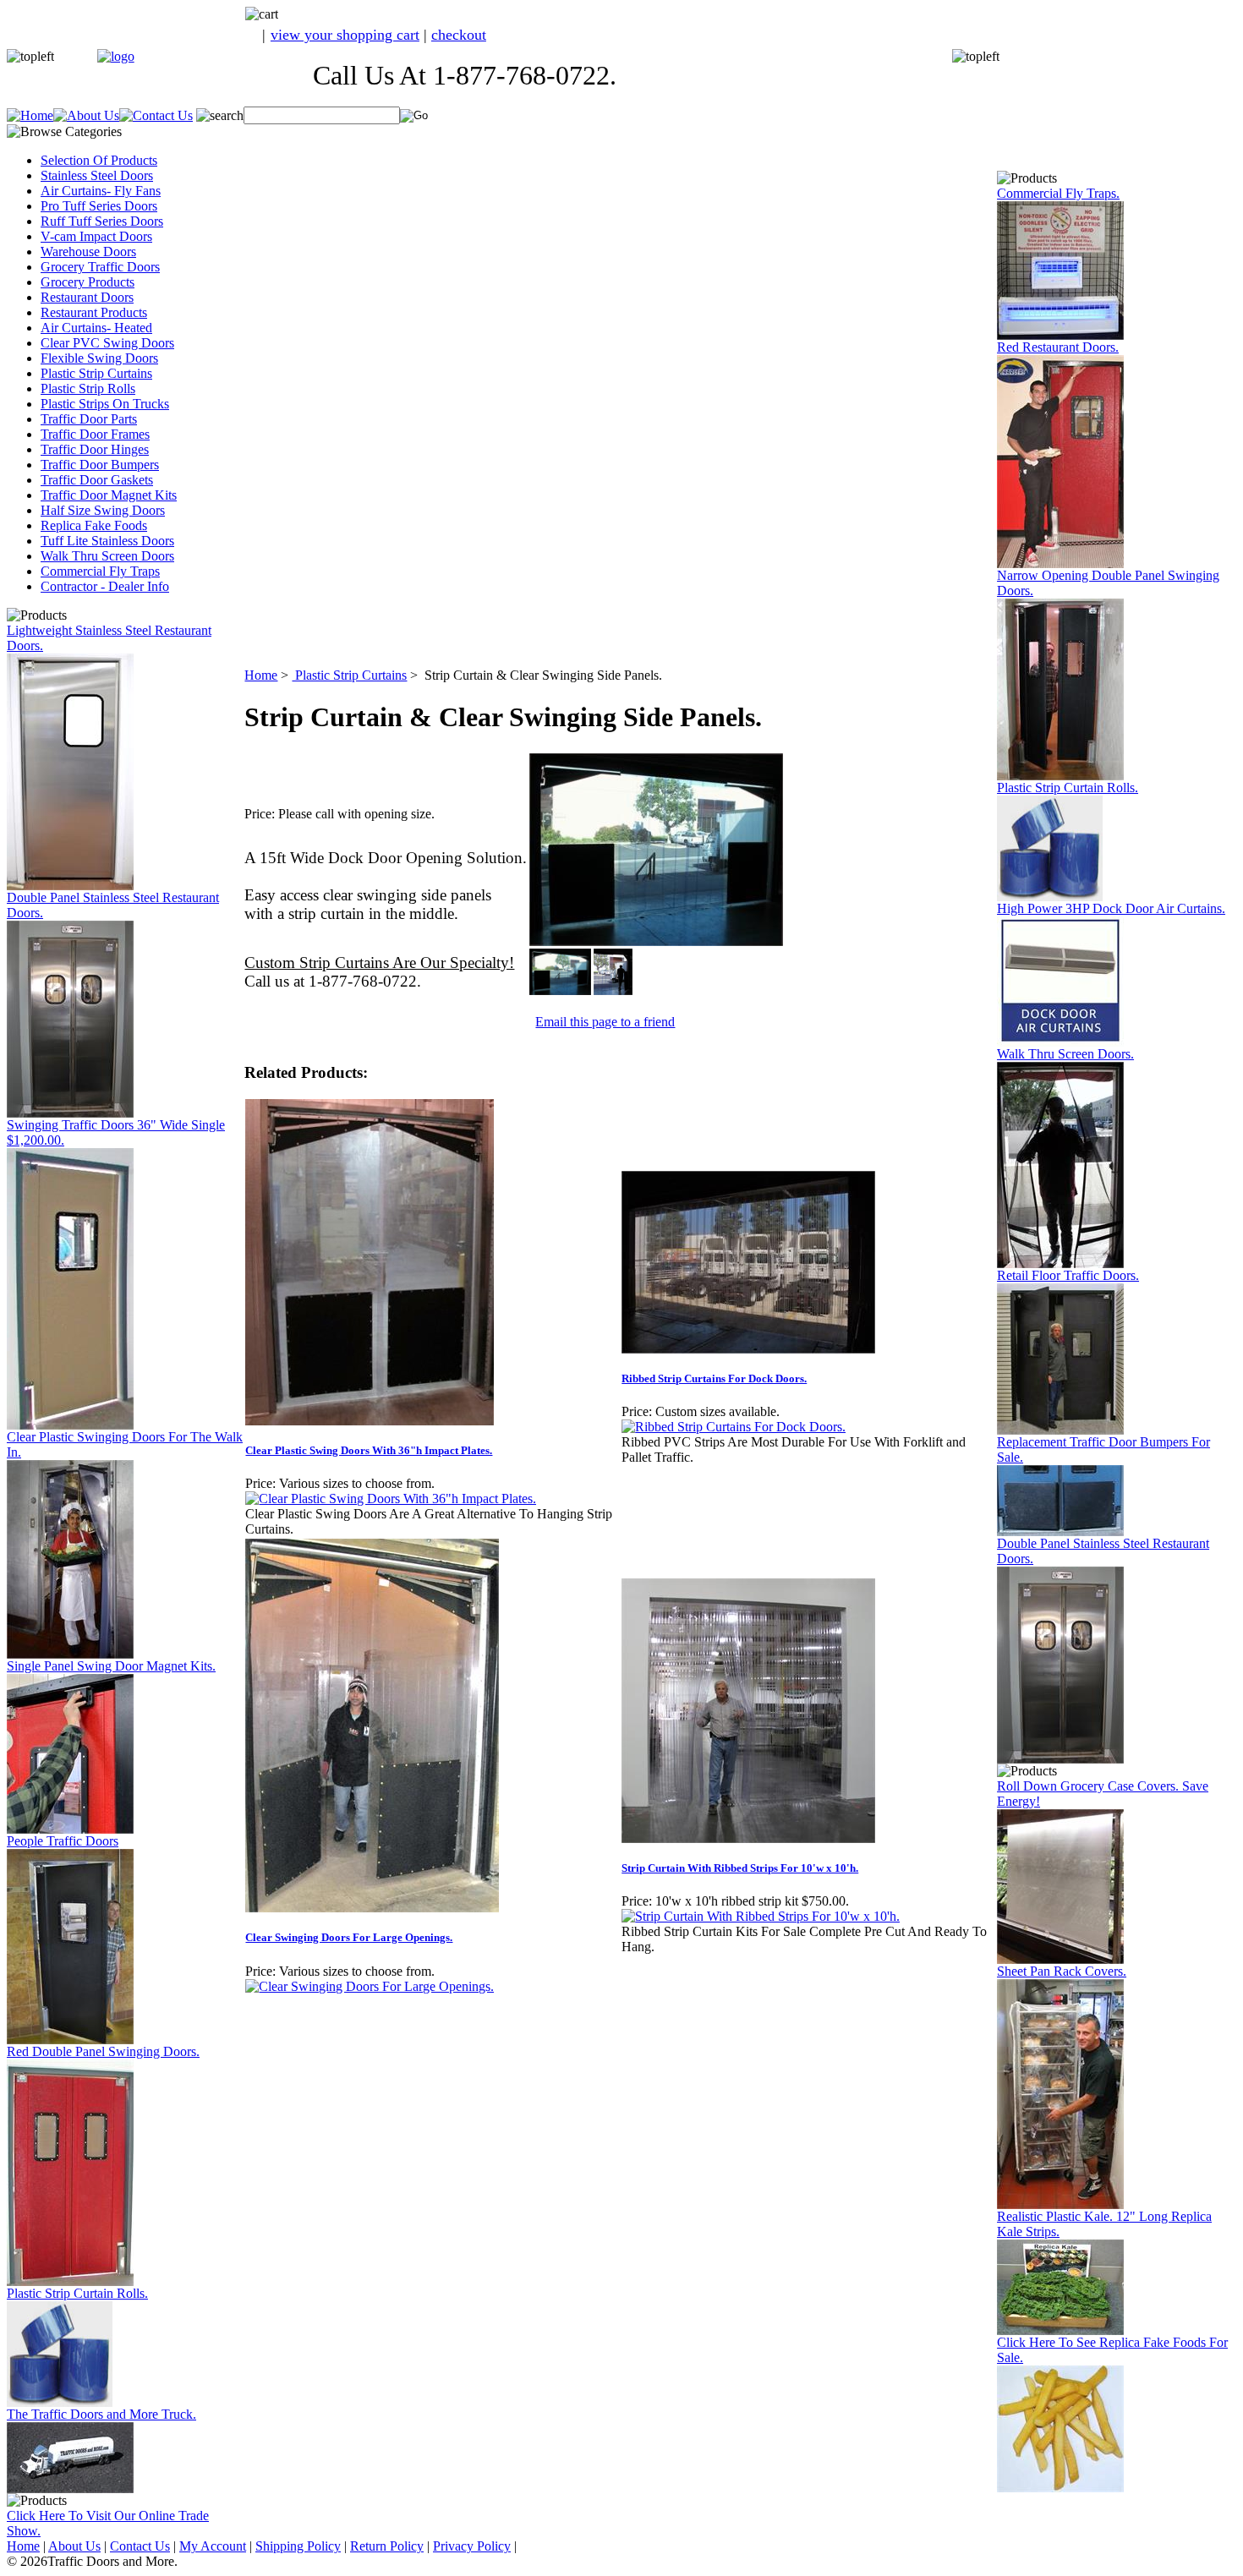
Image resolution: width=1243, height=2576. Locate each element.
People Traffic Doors (63, 1841)
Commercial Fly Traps (100, 571)
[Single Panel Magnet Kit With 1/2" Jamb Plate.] (70, 1829)
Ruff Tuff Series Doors (102, 221)
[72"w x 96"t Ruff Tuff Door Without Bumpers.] (1060, 1430)
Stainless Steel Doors (97, 175)
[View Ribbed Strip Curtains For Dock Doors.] (734, 1427)
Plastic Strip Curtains (96, 373)
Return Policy (387, 2546)
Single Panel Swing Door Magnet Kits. (111, 1666)
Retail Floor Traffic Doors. (1068, 1275)
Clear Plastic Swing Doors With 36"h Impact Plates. (369, 1450)
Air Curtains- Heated (96, 328)
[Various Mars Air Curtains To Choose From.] (1060, 1042)
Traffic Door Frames (95, 434)
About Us (74, 2546)
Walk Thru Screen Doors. (1065, 1054)
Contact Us (140, 2546)
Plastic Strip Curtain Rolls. (77, 2293)
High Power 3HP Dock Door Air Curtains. (1111, 908)
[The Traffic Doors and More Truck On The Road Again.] (70, 2488)
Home (261, 675)
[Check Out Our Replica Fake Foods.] (1060, 2488)
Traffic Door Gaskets (97, 480)
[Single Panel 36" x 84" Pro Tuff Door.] (70, 1425)
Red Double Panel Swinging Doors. (103, 2051)
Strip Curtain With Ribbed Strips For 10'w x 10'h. (740, 1868)
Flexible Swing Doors (99, 358)
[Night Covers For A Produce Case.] (1060, 1959)
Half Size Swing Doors (103, 510)
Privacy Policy (472, 2546)
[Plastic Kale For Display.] (1060, 2330)
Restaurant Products (94, 312)
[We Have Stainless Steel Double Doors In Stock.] (70, 1113)
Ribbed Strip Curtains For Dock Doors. (714, 1378)
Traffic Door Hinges (95, 449)
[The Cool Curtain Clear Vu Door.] (70, 1654)
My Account (213, 2546)
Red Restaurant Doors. (1058, 347)
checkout (459, 35)
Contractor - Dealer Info (105, 586)
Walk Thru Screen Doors (107, 556)
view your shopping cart (345, 35)
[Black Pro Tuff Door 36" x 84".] (70, 2040)
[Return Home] (116, 56)
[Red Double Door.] (70, 2281)
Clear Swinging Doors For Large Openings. (349, 1937)
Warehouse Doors (88, 252)
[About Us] (86, 115)
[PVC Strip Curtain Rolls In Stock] (60, 2402)
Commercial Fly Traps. (1058, 193)
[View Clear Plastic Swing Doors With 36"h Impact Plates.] (391, 1499)
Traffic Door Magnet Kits (109, 495)
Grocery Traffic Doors (100, 267)
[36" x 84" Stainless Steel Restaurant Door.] (70, 886)
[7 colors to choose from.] (1060, 563)
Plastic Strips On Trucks (105, 404)
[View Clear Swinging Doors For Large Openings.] (370, 1986)
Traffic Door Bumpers (100, 465)
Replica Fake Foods (94, 525)
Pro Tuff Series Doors (99, 206)
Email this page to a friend (605, 1022)
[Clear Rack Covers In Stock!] (1060, 2204)
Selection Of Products (99, 160)
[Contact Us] (156, 115)
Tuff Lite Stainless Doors (107, 541)
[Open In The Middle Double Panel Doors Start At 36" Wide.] (1060, 776)
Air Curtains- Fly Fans (101, 191)
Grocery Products (88, 282)
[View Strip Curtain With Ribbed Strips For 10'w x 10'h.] (761, 1916)
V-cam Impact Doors (96, 236)
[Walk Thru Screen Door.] (1060, 1263)
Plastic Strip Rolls (88, 388)
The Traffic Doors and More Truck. (101, 2414)
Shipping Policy (298, 2546)
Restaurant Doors (87, 297)
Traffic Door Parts (89, 419)
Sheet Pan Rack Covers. (1062, 1971)
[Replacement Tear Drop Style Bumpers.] (1060, 1531)
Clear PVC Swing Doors (107, 343)
